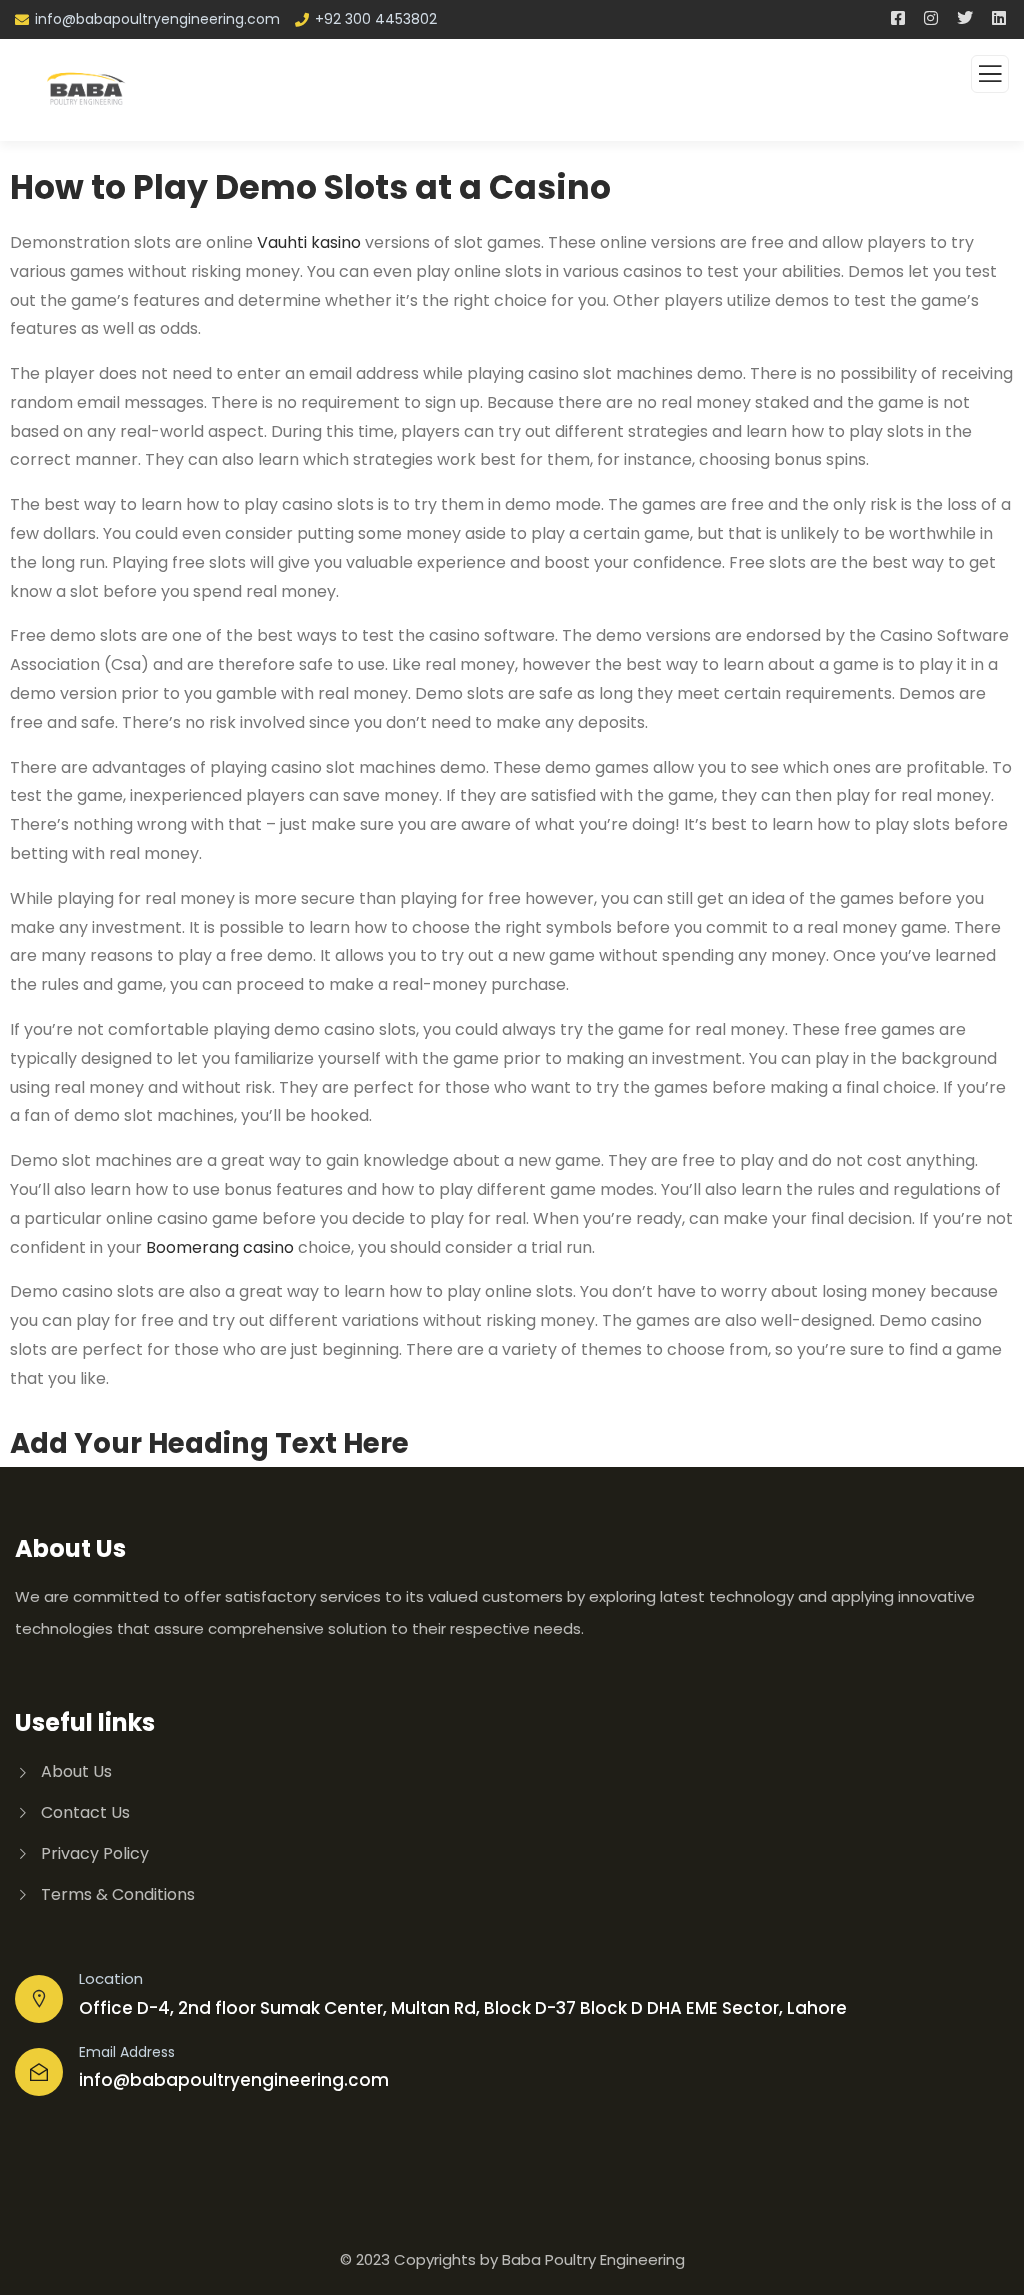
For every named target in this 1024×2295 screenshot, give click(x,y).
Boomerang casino (220, 1247)
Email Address (127, 2052)
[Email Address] (39, 2072)
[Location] (39, 1999)
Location (111, 1978)
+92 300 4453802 (376, 19)
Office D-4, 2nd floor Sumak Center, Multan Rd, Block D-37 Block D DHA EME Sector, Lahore (463, 2008)
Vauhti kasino (309, 242)
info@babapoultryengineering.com (157, 19)
